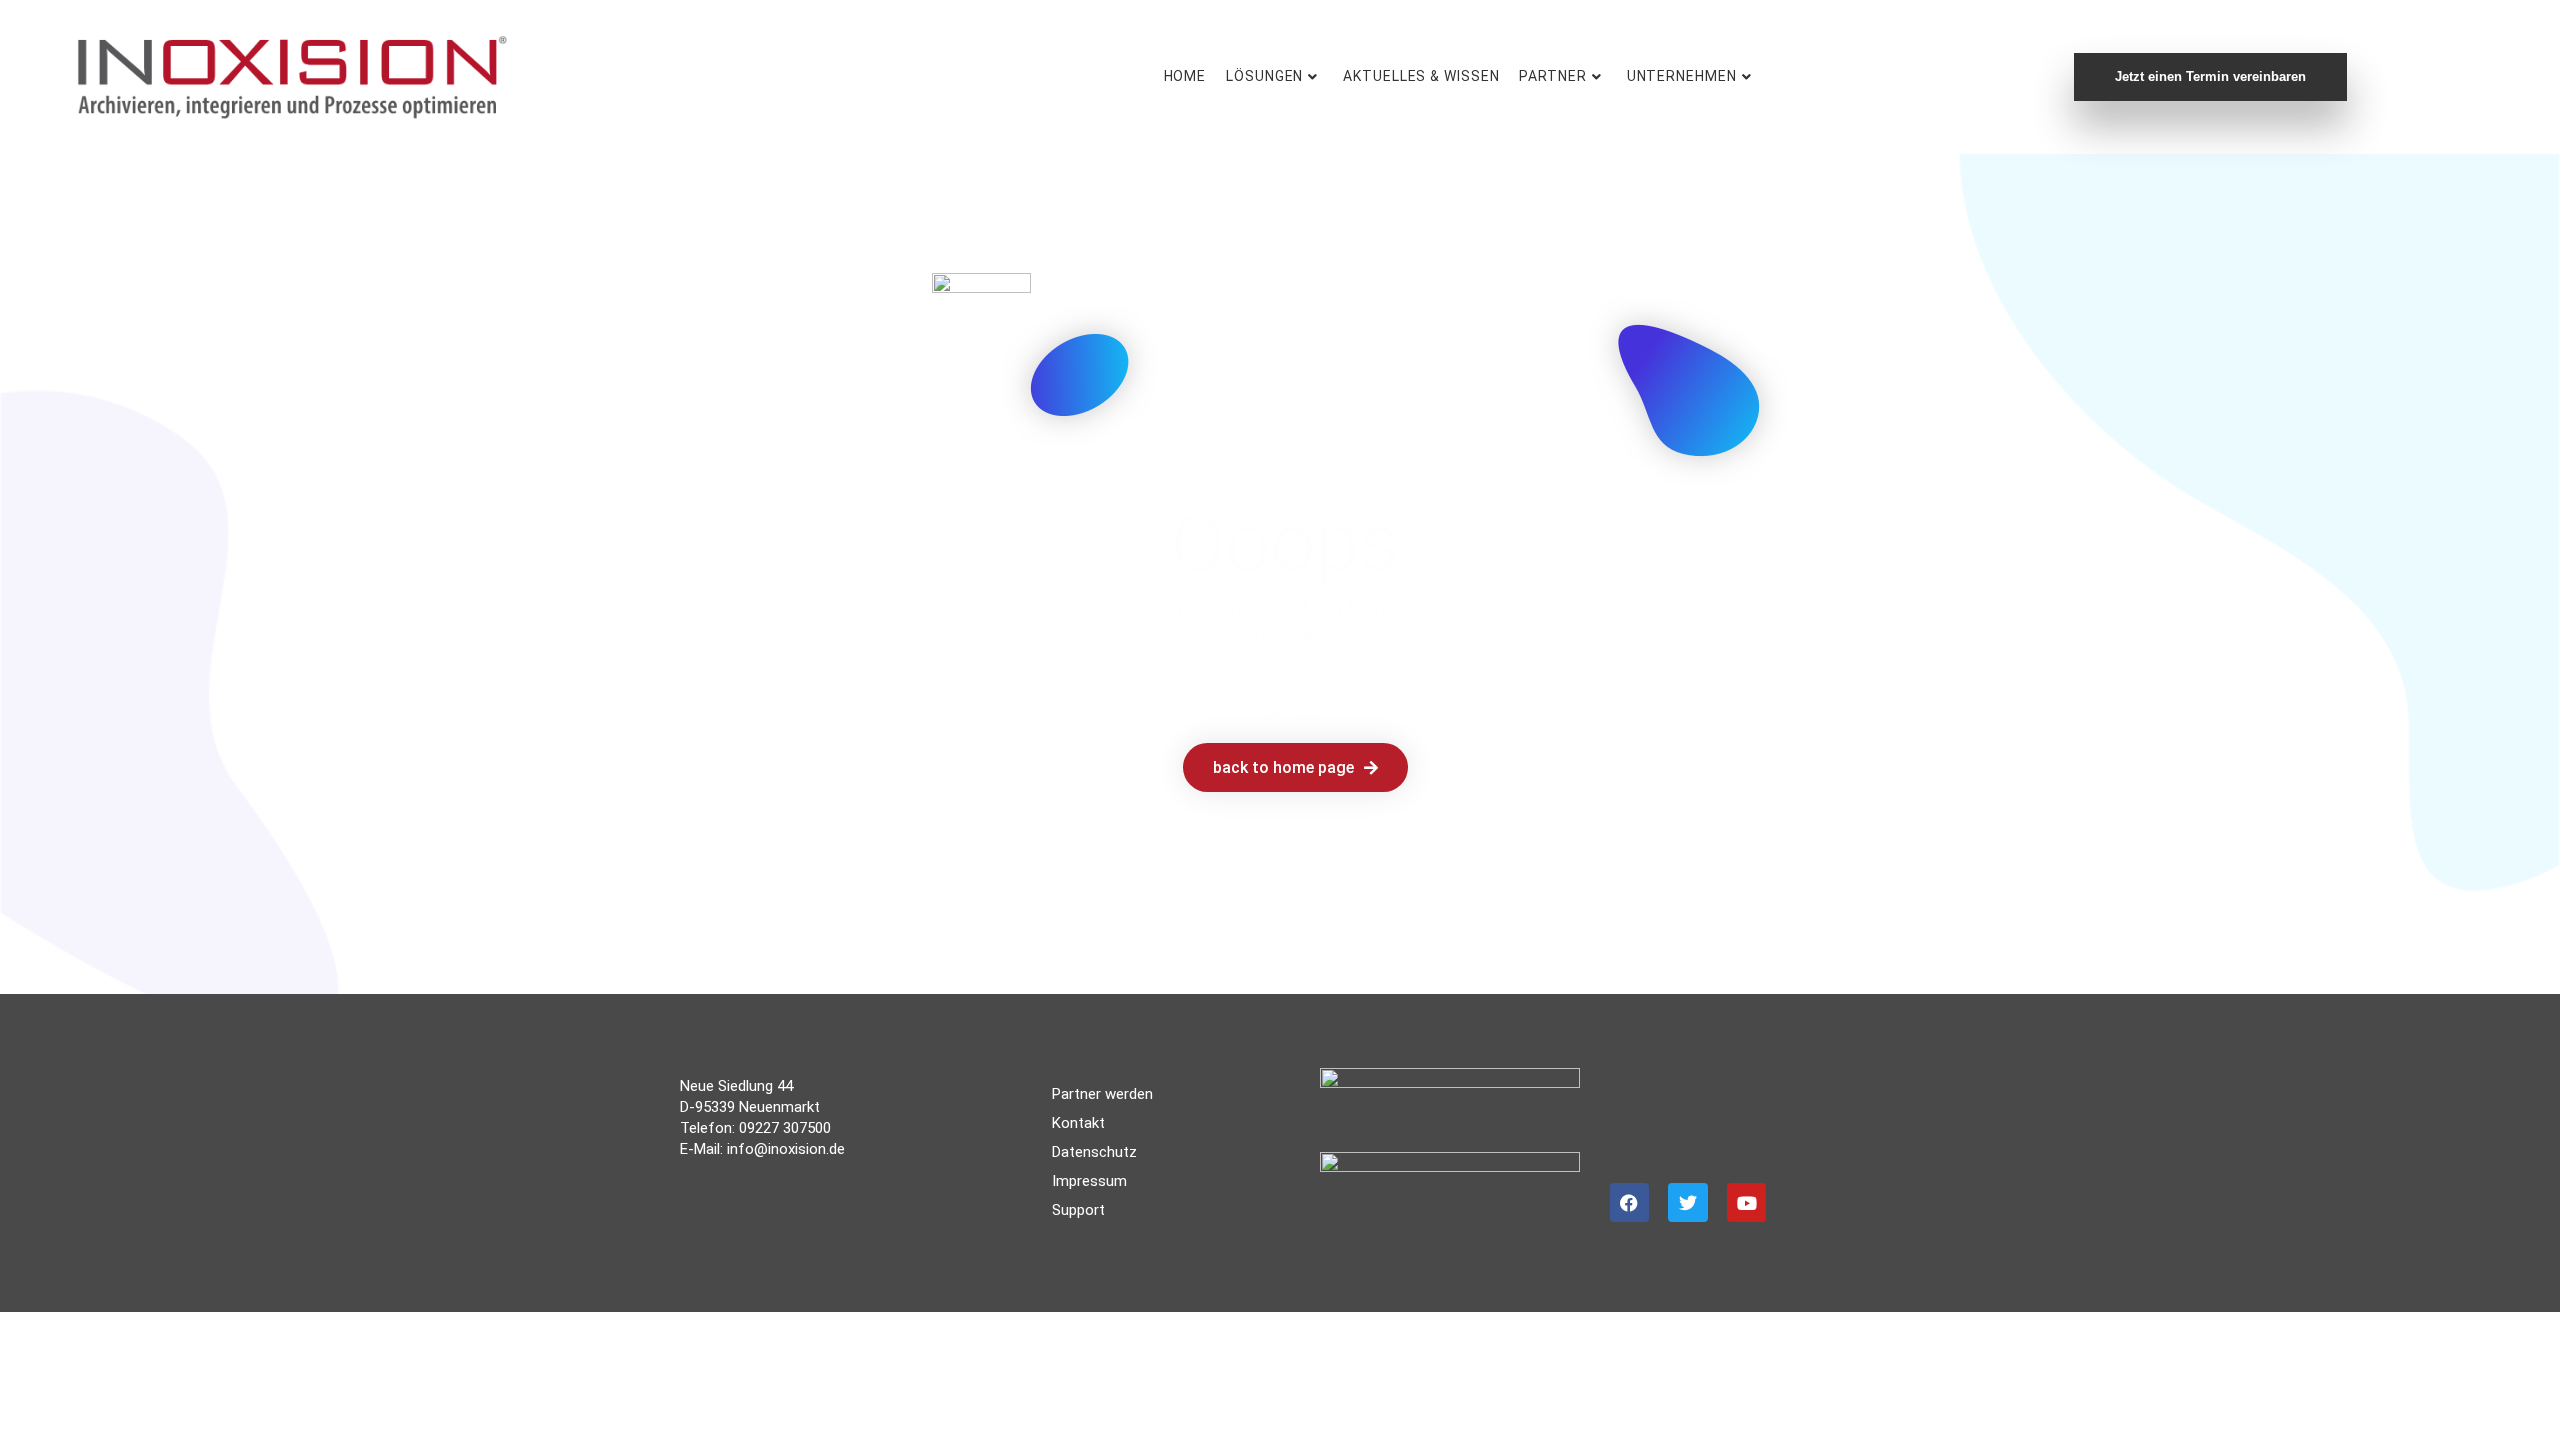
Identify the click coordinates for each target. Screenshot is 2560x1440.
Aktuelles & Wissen (1421, 76)
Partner (1552, 76)
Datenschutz (1094, 1152)
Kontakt (1078, 1123)
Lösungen (1264, 76)
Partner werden (1102, 1094)
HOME (1185, 76)
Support (1078, 1210)
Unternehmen (1682, 76)
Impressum (1089, 1181)
